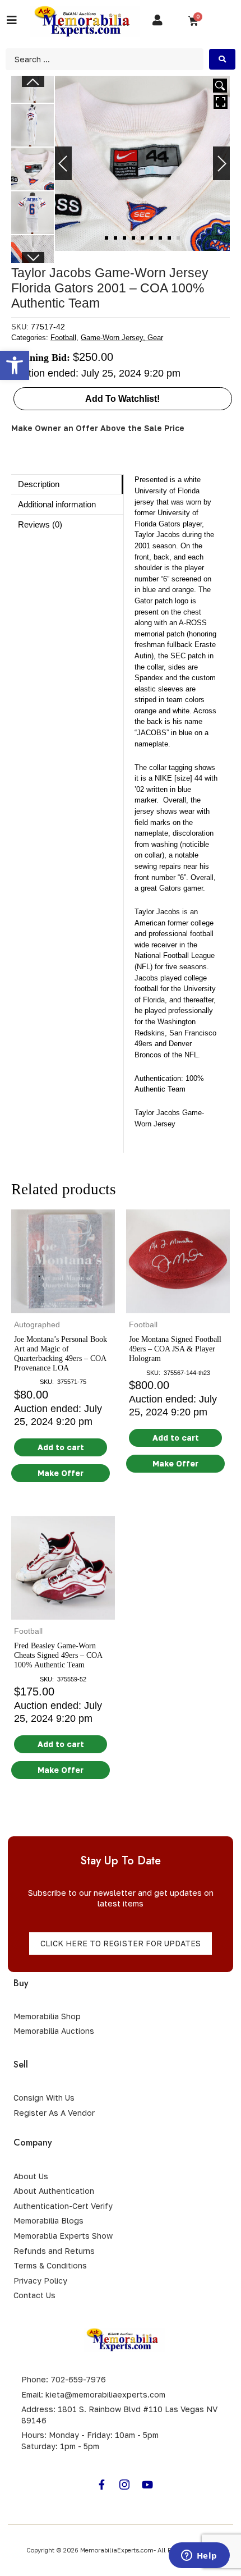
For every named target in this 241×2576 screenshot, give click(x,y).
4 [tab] (133, 238)
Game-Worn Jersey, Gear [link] (122, 338)
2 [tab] (115, 238)
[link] (15, 365)
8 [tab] (169, 238)
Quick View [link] (63, 1303)
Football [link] (63, 338)
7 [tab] (160, 238)
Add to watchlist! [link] (122, 399)
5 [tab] (142, 238)
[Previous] (63, 163)
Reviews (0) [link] (40, 524)
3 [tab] (124, 238)
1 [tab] (106, 238)
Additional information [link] (57, 504)
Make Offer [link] (61, 1473)
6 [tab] (151, 238)
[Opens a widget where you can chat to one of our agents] (199, 2556)
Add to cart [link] (61, 1447)
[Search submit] (222, 59)
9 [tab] (178, 238)
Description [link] (39, 484)
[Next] (221, 163)
